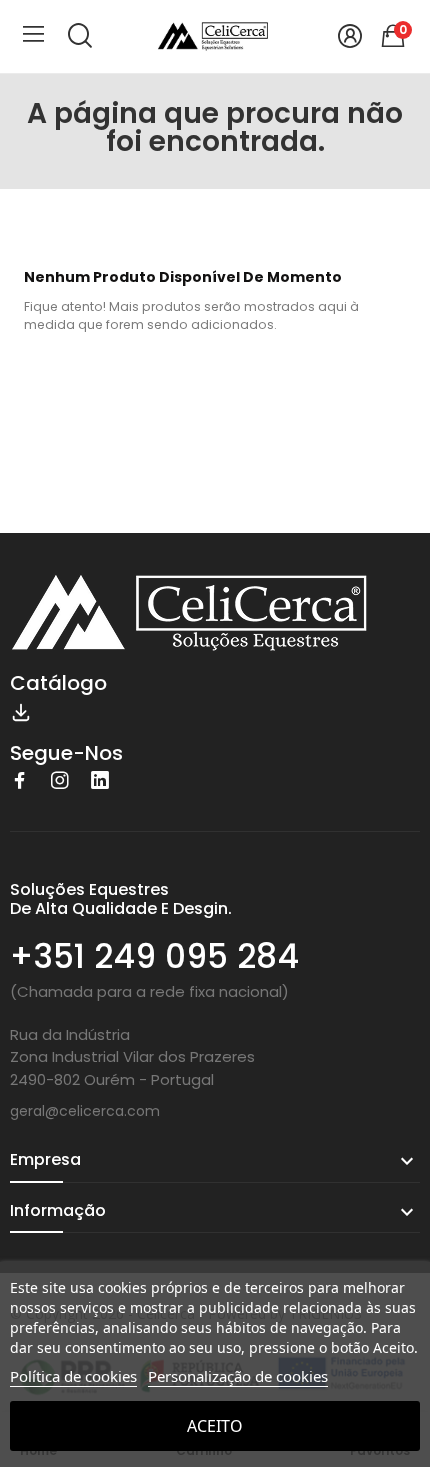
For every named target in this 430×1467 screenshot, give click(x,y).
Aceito (215, 1426)
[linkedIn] (100, 781)
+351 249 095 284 (154, 956)
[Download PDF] (21, 711)
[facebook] (20, 781)
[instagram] (60, 781)
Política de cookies (73, 1376)
